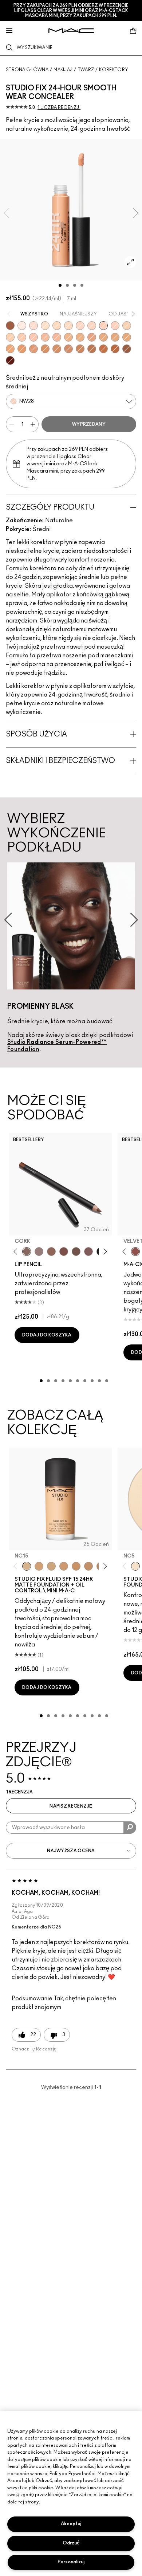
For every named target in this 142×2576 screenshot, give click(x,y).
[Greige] (76, 1252)
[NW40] (45, 349)
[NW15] (33, 326)
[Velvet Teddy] (135, 1252)
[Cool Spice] (51, 1252)
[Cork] (27, 1252)
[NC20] (127, 326)
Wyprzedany (89, 424)
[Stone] (39, 1252)
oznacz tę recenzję (34, 2049)
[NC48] (57, 349)
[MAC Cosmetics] (71, 31)
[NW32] (45, 337)
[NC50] (80, 349)
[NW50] (115, 349)
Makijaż (63, 70)
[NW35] (92, 337)
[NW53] (127, 349)
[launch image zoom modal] (130, 262)
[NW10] (22, 326)
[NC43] (80, 337)
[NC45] (22, 349)
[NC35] (68, 337)
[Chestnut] (88, 1252)
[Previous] (17, 1251)
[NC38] (103, 337)
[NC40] (115, 337)
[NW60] (10, 360)
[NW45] (33, 349)
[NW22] (92, 326)
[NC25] (10, 337)
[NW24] (115, 326)
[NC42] (127, 337)
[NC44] (10, 349)
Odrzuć (71, 2543)
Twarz (86, 70)
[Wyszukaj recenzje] (130, 1828)
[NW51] (92, 349)
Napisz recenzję (71, 1806)
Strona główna (27, 70)
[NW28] (103, 326)
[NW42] (68, 349)
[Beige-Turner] (64, 1252)
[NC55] (103, 349)
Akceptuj (71, 2524)
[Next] (104, 1251)
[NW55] (10, 326)
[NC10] (45, 326)
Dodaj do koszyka (47, 1335)
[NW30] (33, 337)
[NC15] (68, 326)
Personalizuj (71, 2562)
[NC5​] (135, 1566)
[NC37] (76, 1566)
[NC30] (57, 326)
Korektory (114, 70)
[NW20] (80, 326)
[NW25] (22, 337)
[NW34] (57, 337)
